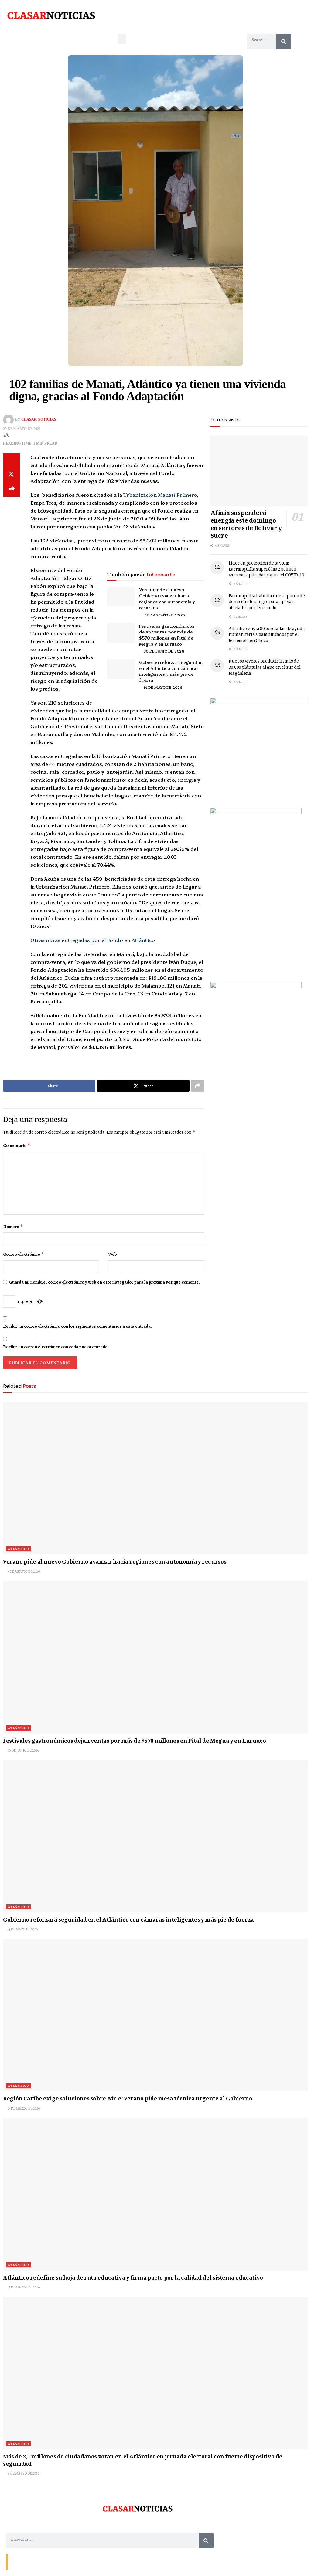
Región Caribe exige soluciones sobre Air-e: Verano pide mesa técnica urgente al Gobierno (128, 2099)
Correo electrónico (24, 1254)
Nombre (13, 1227)
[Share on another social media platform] (12, 490)
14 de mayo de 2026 (163, 687)
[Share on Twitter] (12, 475)
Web (113, 1254)
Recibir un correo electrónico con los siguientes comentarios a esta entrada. (77, 1326)
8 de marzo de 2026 (23, 2473)
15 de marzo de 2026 (23, 2287)
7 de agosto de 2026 (165, 615)
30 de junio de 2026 (164, 651)
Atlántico (19, 1549)
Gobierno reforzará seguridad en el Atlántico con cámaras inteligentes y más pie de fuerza (171, 671)
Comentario (17, 1145)
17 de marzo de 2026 (23, 2108)
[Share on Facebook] (12, 460)
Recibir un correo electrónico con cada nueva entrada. (56, 1347)
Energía (37, 2562)
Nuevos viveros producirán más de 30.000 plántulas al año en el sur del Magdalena (265, 668)
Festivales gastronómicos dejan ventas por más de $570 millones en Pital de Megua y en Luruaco (167, 635)
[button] (122, 39)
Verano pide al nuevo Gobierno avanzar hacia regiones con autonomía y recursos (167, 598)
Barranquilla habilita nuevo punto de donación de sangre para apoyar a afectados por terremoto (267, 602)
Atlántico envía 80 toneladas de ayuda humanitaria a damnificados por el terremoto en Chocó (267, 635)
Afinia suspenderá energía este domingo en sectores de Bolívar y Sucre (246, 525)
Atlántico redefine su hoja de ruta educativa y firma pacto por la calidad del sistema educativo (133, 2278)
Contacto (18, 2562)
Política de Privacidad (81, 2562)
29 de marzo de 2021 (22, 429)
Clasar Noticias (39, 420)
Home (54, 2562)
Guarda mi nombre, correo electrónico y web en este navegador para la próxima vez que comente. (104, 1282)
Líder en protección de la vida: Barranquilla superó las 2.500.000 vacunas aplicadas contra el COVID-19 (267, 570)
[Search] (284, 41)
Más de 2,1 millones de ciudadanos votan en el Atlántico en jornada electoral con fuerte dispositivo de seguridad (143, 2461)
